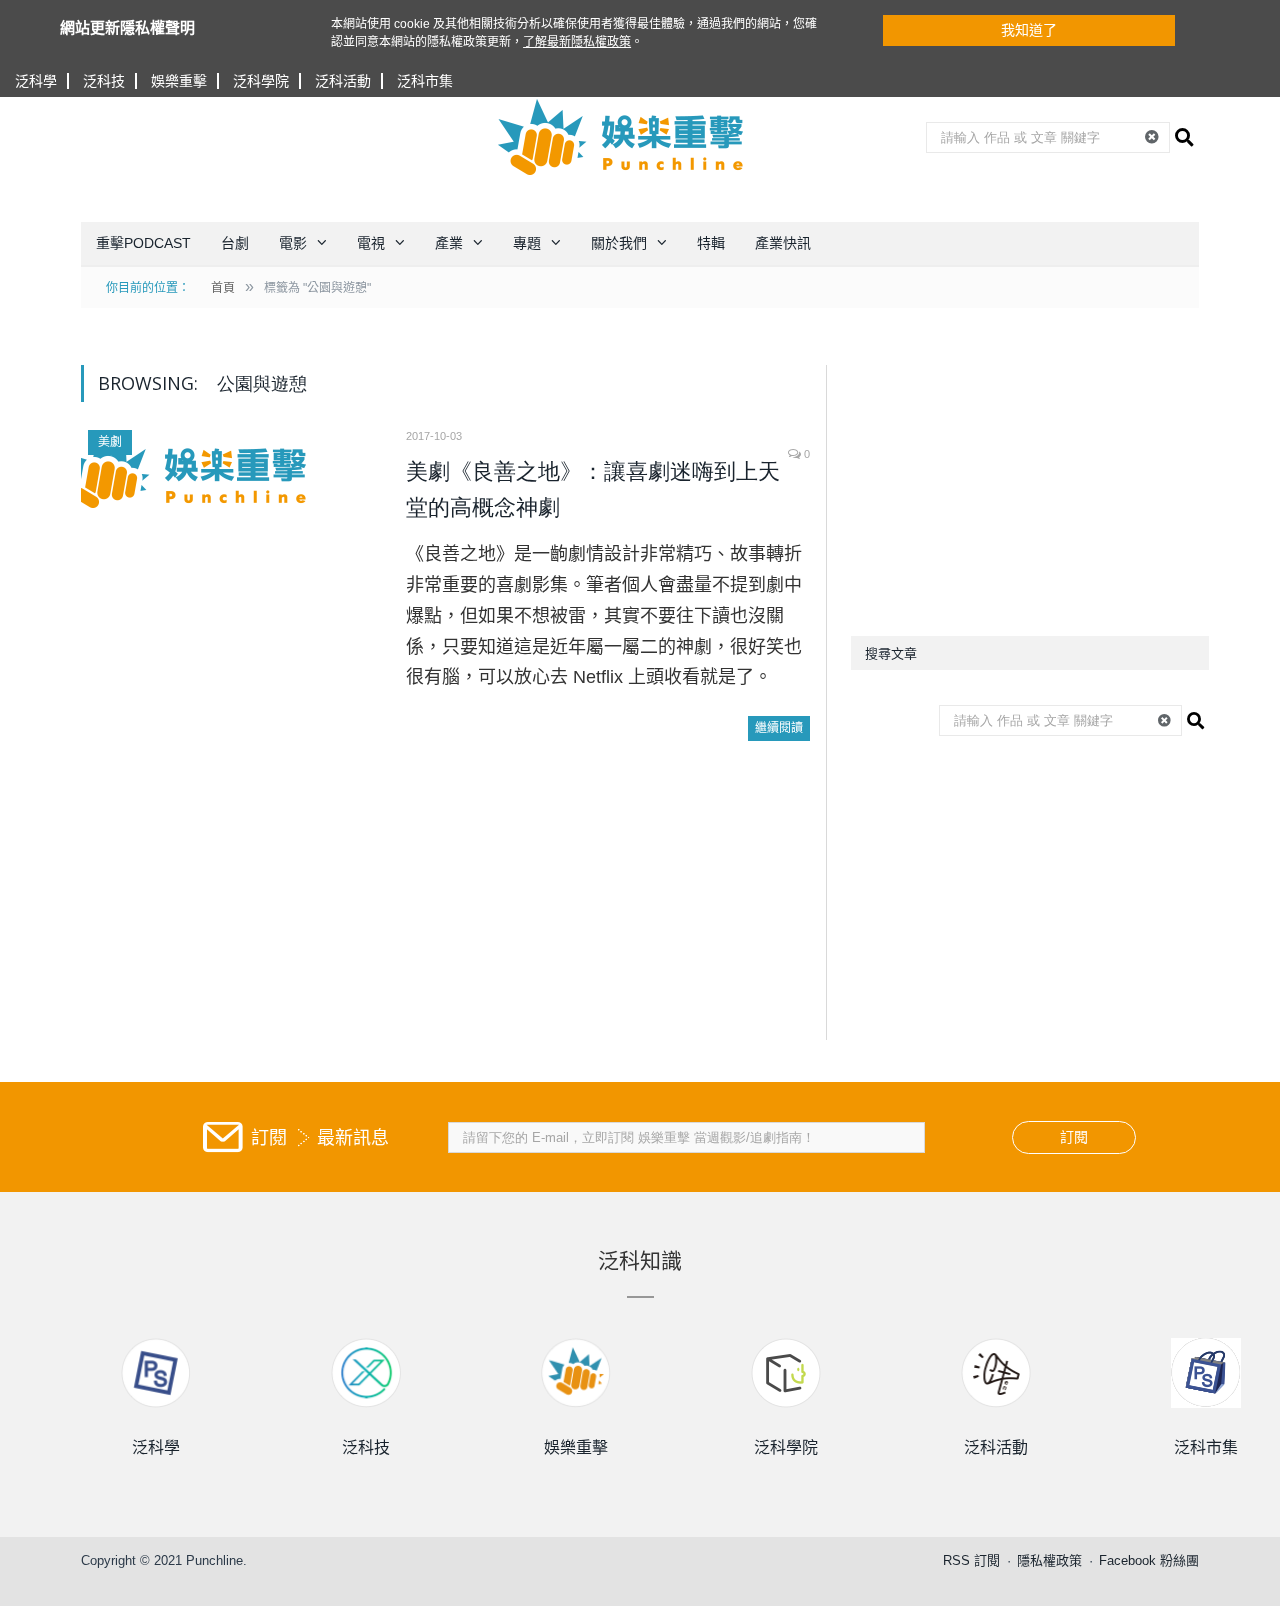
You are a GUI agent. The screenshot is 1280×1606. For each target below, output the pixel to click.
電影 (293, 243)
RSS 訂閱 (971, 1560)
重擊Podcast (143, 243)
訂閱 (1074, 1137)
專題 (527, 243)
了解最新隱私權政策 (577, 42)
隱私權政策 (1049, 1560)
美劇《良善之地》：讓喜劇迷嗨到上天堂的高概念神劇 (593, 489)
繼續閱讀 (779, 728)
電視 (371, 243)
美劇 (110, 442)
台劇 (235, 243)
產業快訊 (783, 243)
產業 (449, 243)
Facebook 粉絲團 (1149, 1560)
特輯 (711, 243)
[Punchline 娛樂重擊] (622, 137)
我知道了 (1029, 30)
